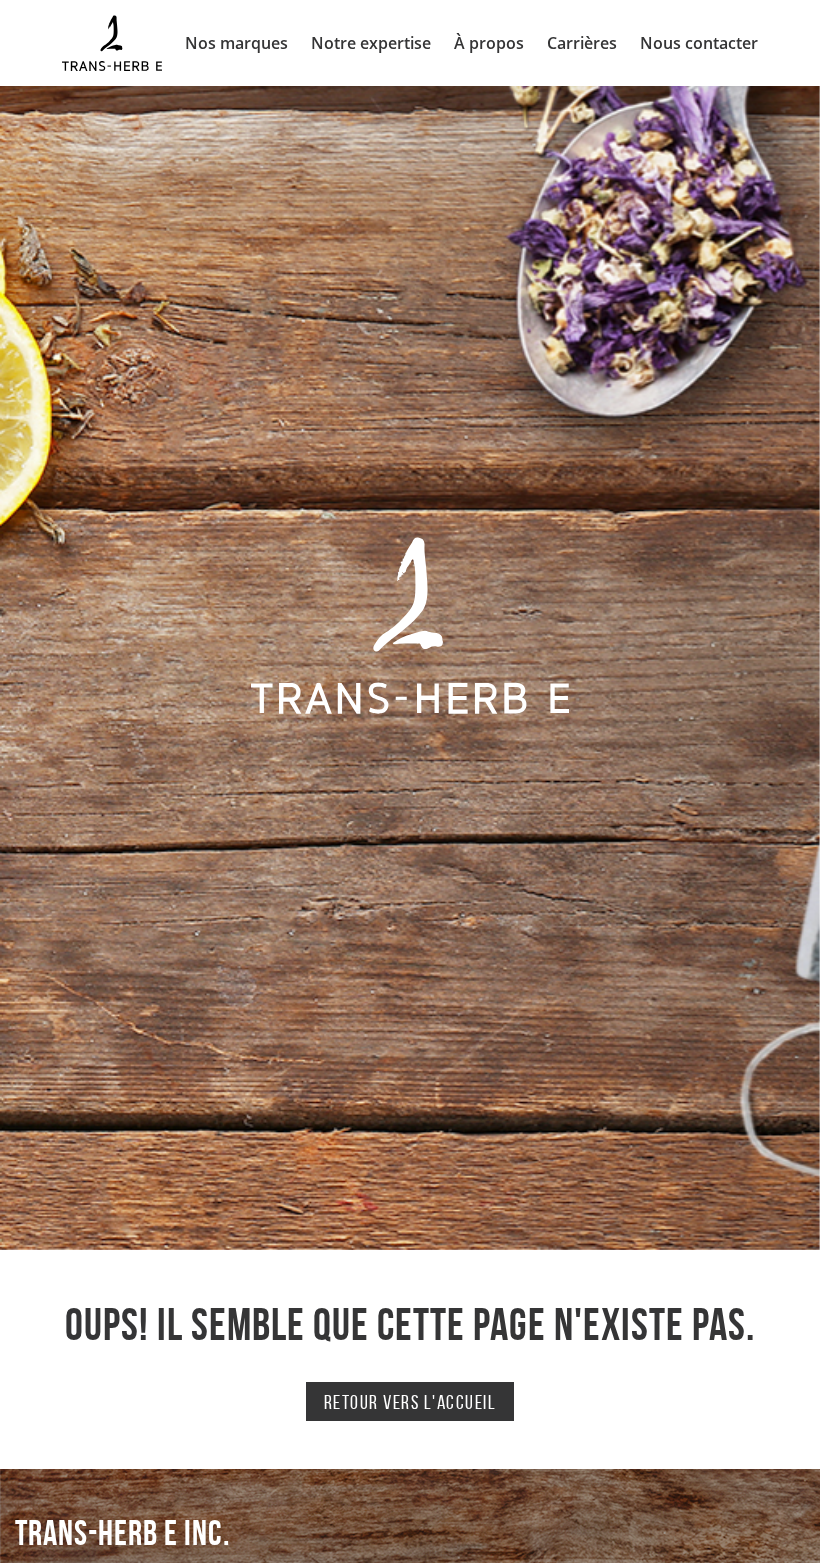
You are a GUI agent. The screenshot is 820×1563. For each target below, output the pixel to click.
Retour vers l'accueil (410, 1402)
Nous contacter (699, 43)
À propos (489, 43)
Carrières (582, 43)
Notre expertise (371, 43)
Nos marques (236, 43)
